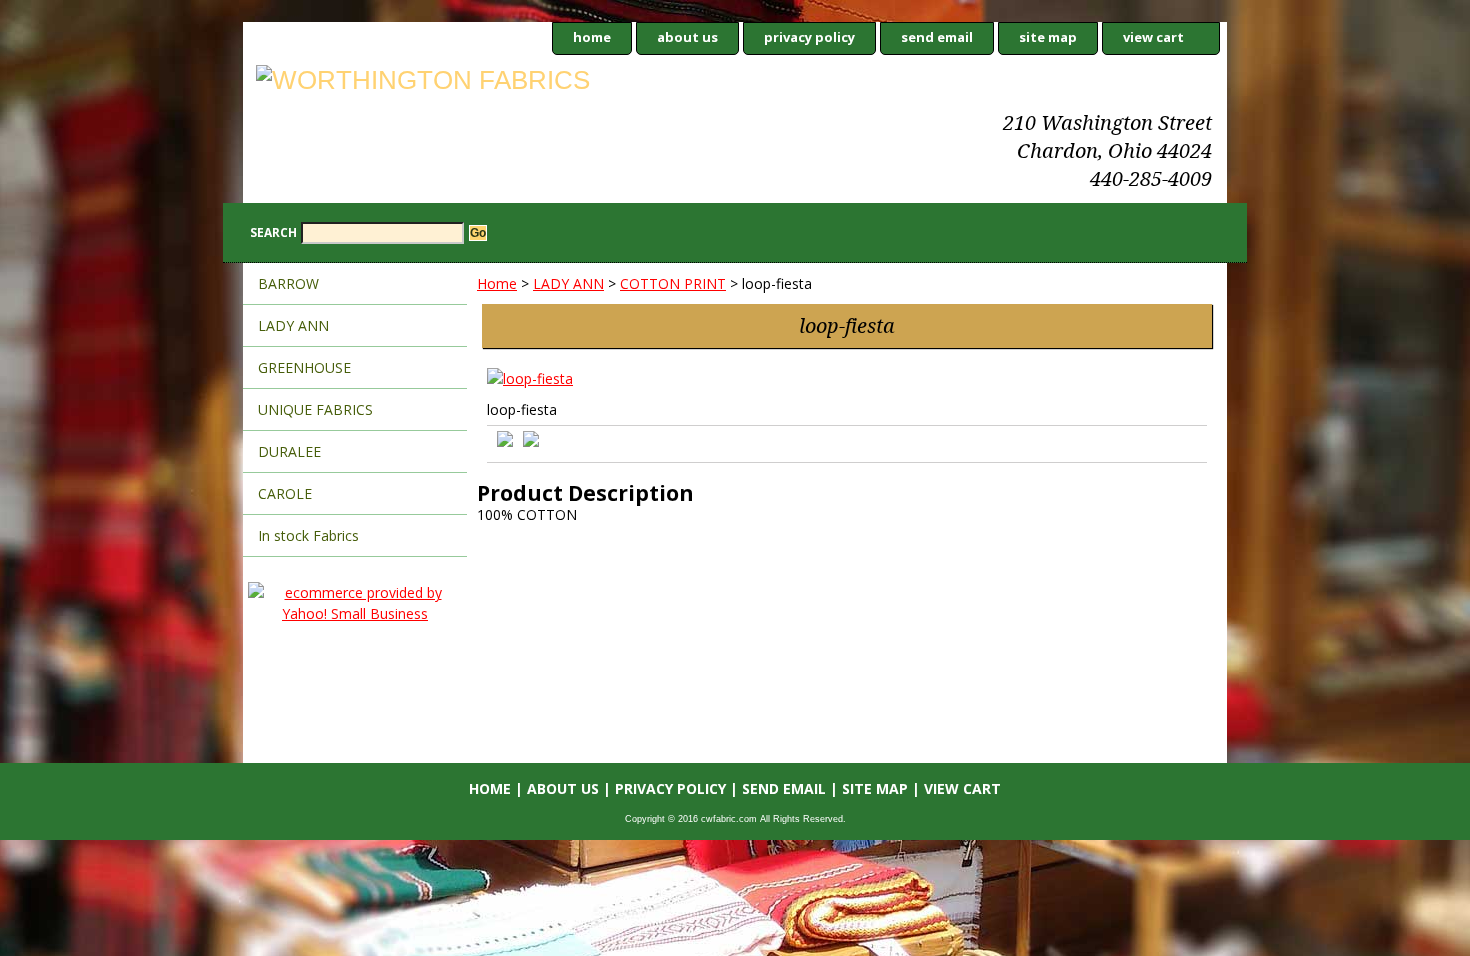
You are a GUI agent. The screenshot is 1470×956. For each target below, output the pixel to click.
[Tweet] (505, 441)
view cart (1153, 37)
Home (497, 283)
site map (1048, 37)
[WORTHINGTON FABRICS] (493, 83)
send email (937, 37)
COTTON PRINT (673, 283)
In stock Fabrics (308, 535)
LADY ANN (568, 283)
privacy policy (809, 37)
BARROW (288, 283)
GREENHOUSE (304, 367)
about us (687, 37)
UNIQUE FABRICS (315, 409)
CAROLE (285, 493)
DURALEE (289, 451)
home (592, 37)
